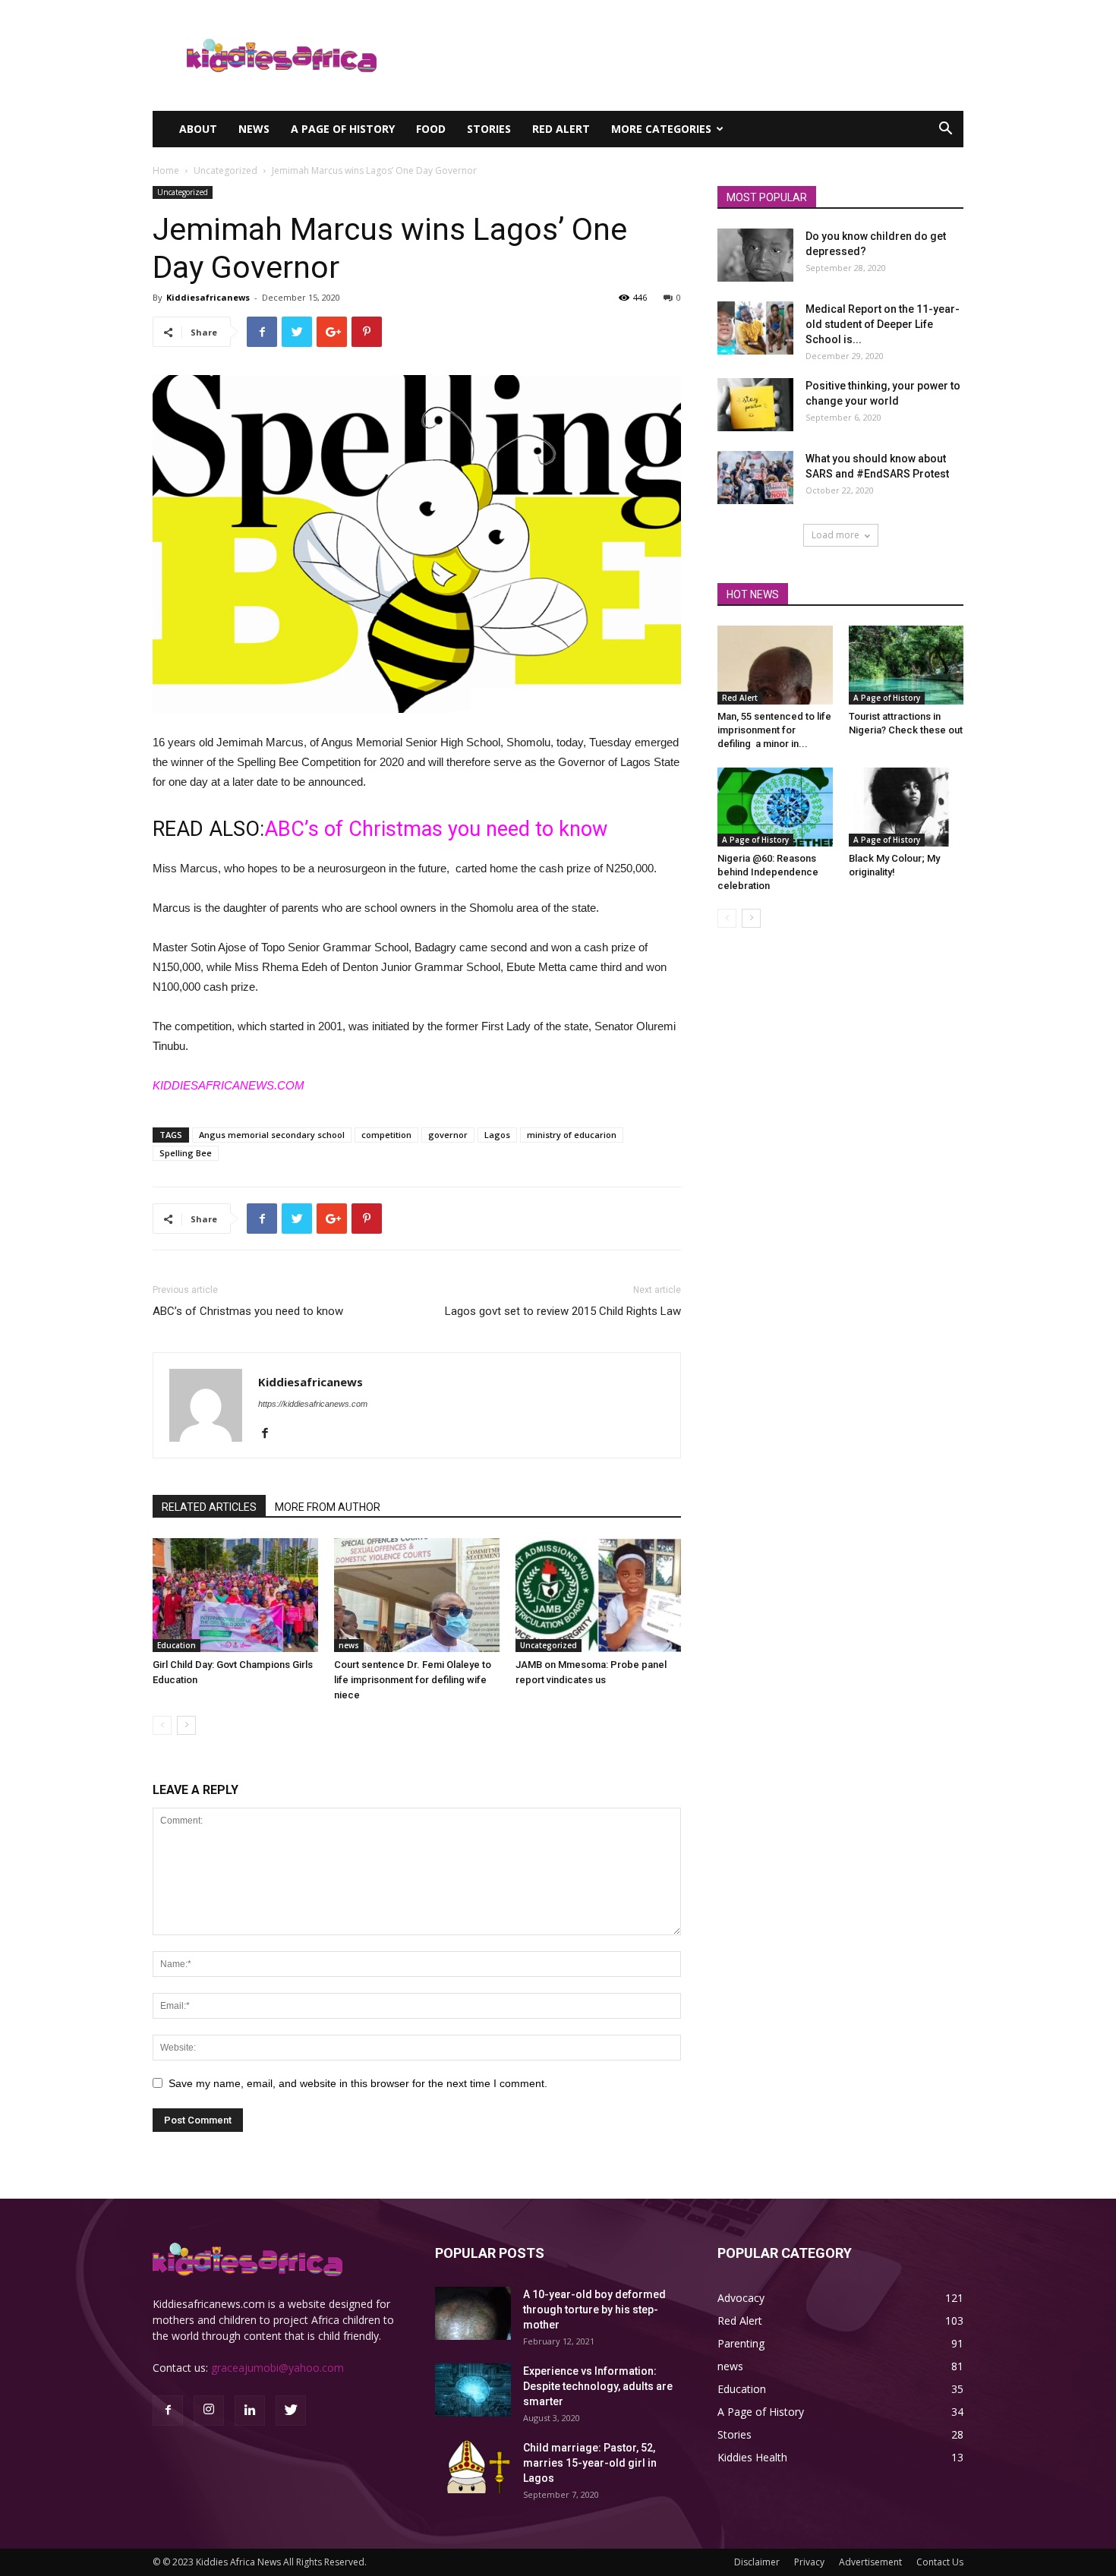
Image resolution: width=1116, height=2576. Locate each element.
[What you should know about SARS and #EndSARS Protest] (755, 478)
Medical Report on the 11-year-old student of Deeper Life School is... (883, 324)
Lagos (497, 1135)
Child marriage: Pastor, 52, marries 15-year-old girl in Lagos (590, 2463)
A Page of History (343, 129)
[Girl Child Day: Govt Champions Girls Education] (235, 1595)
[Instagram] (209, 2410)
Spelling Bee (186, 1153)
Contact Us (940, 2562)
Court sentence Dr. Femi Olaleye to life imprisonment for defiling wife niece (413, 1680)
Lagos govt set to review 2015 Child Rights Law (563, 1311)
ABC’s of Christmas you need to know (436, 829)
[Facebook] (271, 1434)
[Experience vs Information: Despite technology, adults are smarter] (473, 2390)
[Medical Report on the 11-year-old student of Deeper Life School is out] (755, 328)
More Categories (661, 129)
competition (386, 1135)
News (254, 129)
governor (448, 1135)
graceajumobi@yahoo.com (277, 2368)
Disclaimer (757, 2562)
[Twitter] (291, 2410)
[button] (945, 130)
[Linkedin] (250, 2410)
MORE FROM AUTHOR (328, 1507)
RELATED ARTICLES (209, 1507)
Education (177, 1645)
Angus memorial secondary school (272, 1135)
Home (166, 170)
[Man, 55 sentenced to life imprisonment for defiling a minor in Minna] (775, 665)
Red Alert (561, 129)
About (198, 129)
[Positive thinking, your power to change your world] (755, 405)
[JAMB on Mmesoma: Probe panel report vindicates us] (598, 1595)
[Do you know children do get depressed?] (755, 255)
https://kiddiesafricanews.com (313, 1404)
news (349, 1645)
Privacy (809, 2562)
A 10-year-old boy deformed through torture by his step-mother (594, 2310)
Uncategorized (225, 170)
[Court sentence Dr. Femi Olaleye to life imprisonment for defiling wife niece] (417, 1595)
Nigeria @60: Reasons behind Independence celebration (768, 872)
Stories (489, 129)
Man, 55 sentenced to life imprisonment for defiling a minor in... (774, 730)
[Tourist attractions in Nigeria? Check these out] (906, 665)
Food (431, 129)
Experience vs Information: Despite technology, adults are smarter (598, 2386)
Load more (835, 535)
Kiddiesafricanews (208, 297)
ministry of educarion (572, 1135)
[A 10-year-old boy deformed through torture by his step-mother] (473, 2313)
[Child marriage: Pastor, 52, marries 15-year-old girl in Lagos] (473, 2467)
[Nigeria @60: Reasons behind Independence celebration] (775, 807)
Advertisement (870, 2562)
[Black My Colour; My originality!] (906, 807)
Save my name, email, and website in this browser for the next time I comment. (358, 2083)
